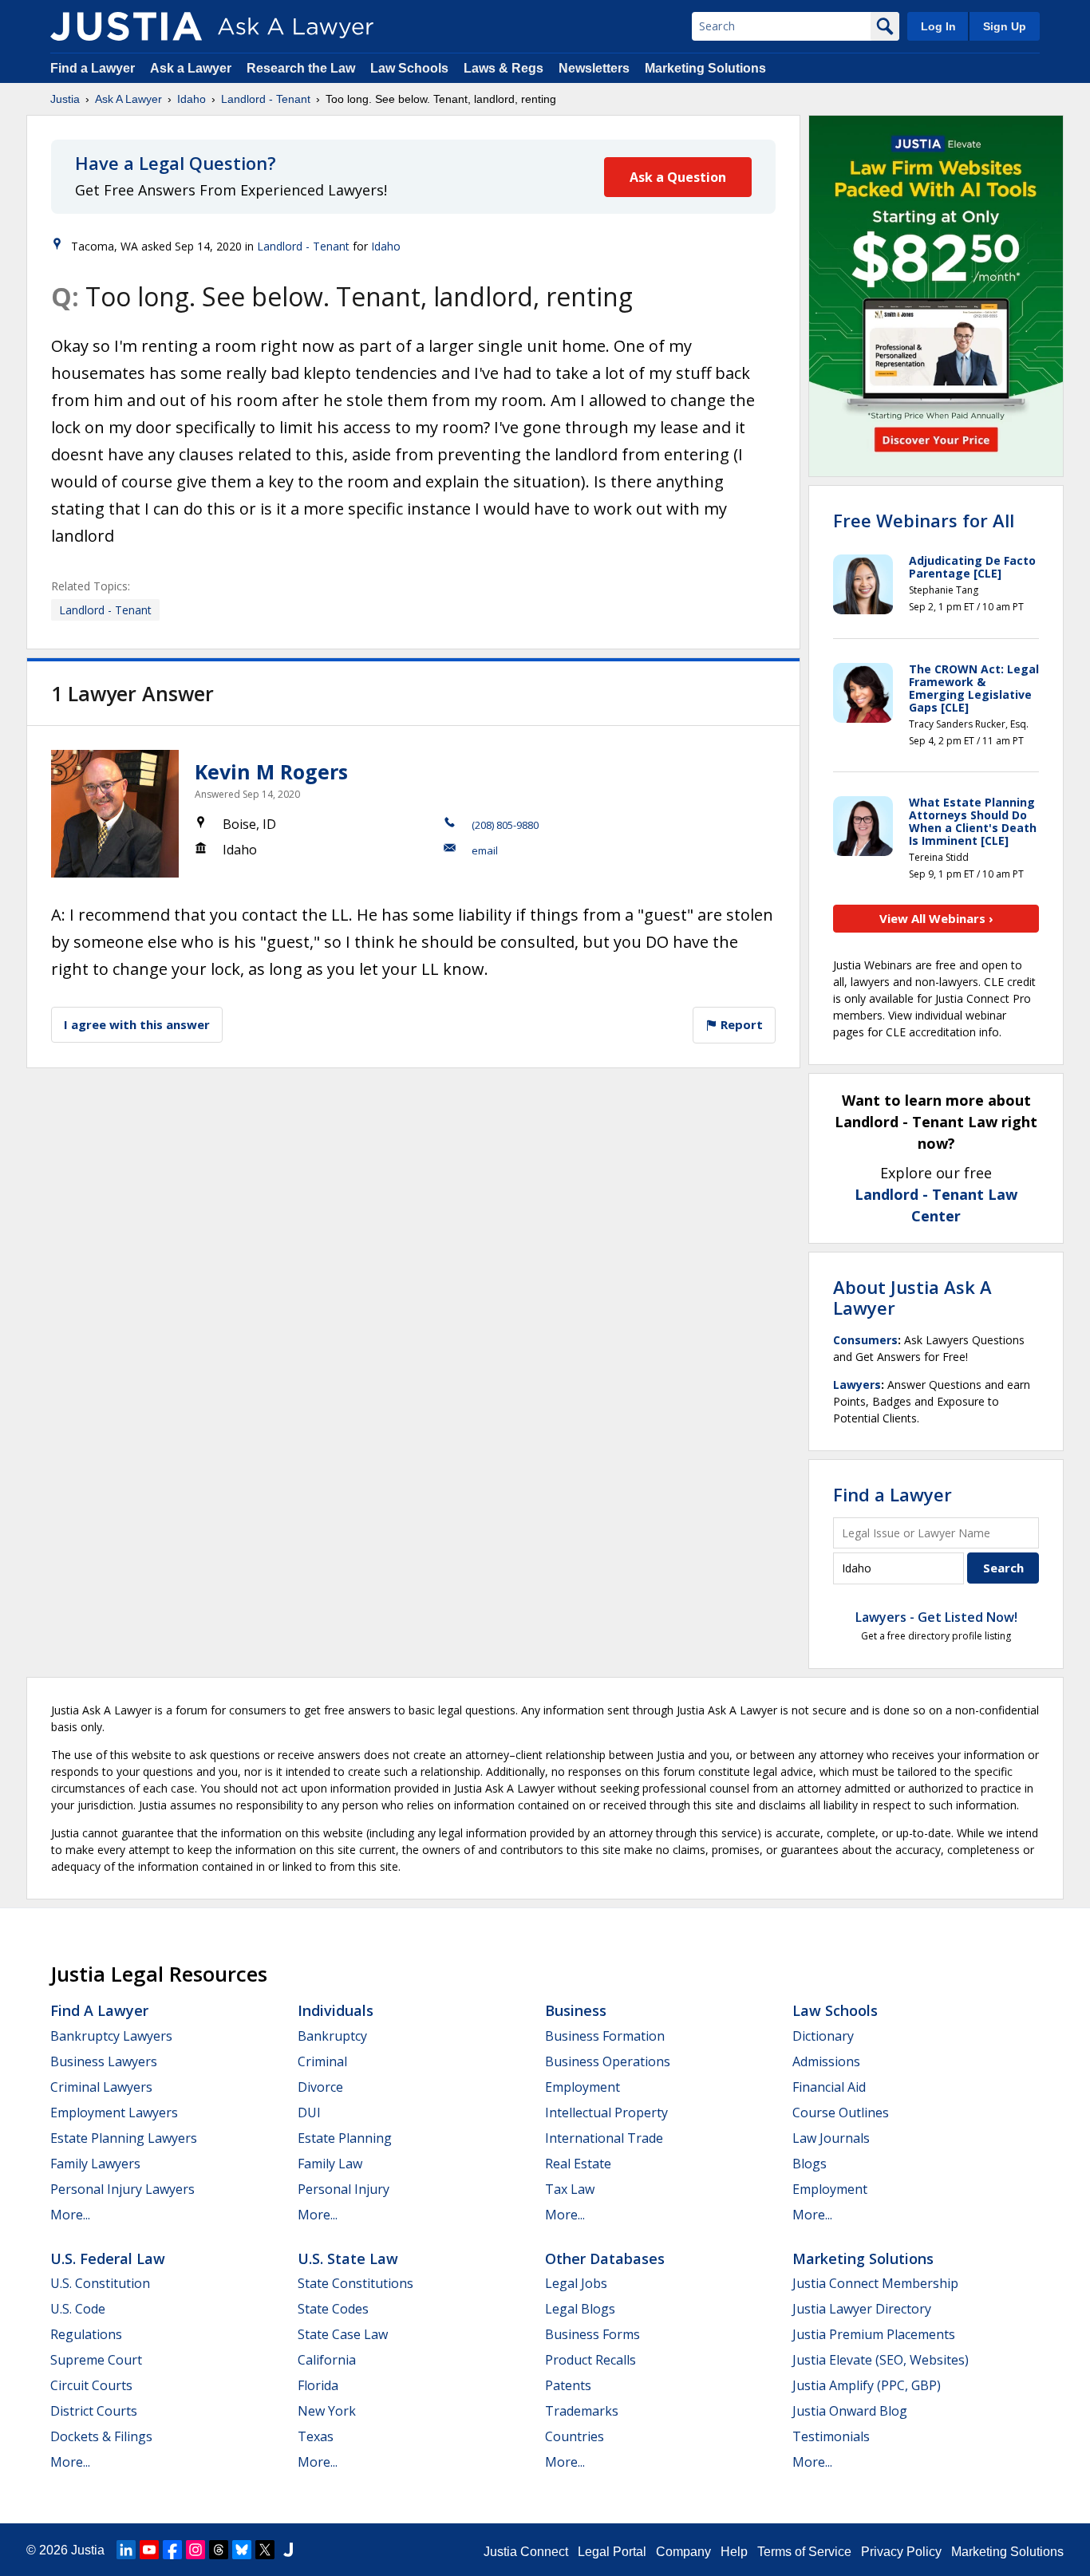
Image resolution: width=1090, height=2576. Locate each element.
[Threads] (219, 2550)
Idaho (192, 99)
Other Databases (605, 2258)
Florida (318, 2385)
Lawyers (857, 1385)
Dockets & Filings (101, 2436)
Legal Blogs (580, 2309)
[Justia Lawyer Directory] (288, 2550)
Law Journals (831, 2138)
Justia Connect (526, 2552)
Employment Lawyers (114, 2112)
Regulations (86, 2334)
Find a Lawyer (93, 68)
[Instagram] (195, 2550)
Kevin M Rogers (271, 771)
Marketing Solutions (705, 68)
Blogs (810, 2164)
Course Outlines (841, 2112)
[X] (265, 2550)
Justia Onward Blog (850, 2411)
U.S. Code (78, 2309)
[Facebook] (172, 2550)
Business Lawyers (104, 2061)
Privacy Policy (901, 2552)
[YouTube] (149, 2550)
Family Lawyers (95, 2164)
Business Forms (592, 2334)
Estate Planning (345, 2138)
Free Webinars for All (924, 520)
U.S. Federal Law (108, 2258)
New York (327, 2411)
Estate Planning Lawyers (124, 2138)
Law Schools (409, 68)
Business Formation (605, 2036)
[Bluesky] (242, 2550)
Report (740, 1024)
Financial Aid (829, 2087)
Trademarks (582, 2411)
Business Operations (608, 2061)
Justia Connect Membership (875, 2283)
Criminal (322, 2061)
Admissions (826, 2061)
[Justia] (126, 26)
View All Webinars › (936, 918)
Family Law (330, 2164)
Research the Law (301, 68)
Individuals (336, 2010)
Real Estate (578, 2164)
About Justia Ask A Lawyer (912, 1297)
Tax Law (570, 2189)
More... (70, 2215)
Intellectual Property (606, 2112)
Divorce (320, 2087)
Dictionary (823, 2036)
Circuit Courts (91, 2385)
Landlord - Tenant (266, 99)
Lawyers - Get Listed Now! (936, 1617)
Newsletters (594, 68)
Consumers (865, 1340)
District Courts (94, 2411)
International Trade (604, 2138)
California (327, 2360)
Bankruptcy (332, 2036)
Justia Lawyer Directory (862, 2309)
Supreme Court (96, 2360)
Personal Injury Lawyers (122, 2189)
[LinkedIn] (126, 2550)
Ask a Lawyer (192, 68)
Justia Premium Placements (874, 2334)
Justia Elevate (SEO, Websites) (881, 2360)
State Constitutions (355, 2283)
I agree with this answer (137, 1024)
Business (576, 2010)
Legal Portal (612, 2552)
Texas (316, 2436)
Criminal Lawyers (101, 2087)
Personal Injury (344, 2189)
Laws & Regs (504, 68)
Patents (568, 2385)
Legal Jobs (576, 2283)
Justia (65, 99)
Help (734, 2552)
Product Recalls (590, 2360)
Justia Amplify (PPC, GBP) (867, 2385)
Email (485, 850)
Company (683, 2552)
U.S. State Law (348, 2258)
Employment (583, 2087)
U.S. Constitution (100, 2283)
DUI (309, 2112)
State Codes (333, 2309)
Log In (938, 26)
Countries (575, 2436)
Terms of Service (804, 2552)
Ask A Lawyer (128, 99)
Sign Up (1005, 26)
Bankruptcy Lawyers (111, 2036)
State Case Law (343, 2334)
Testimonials (831, 2436)
